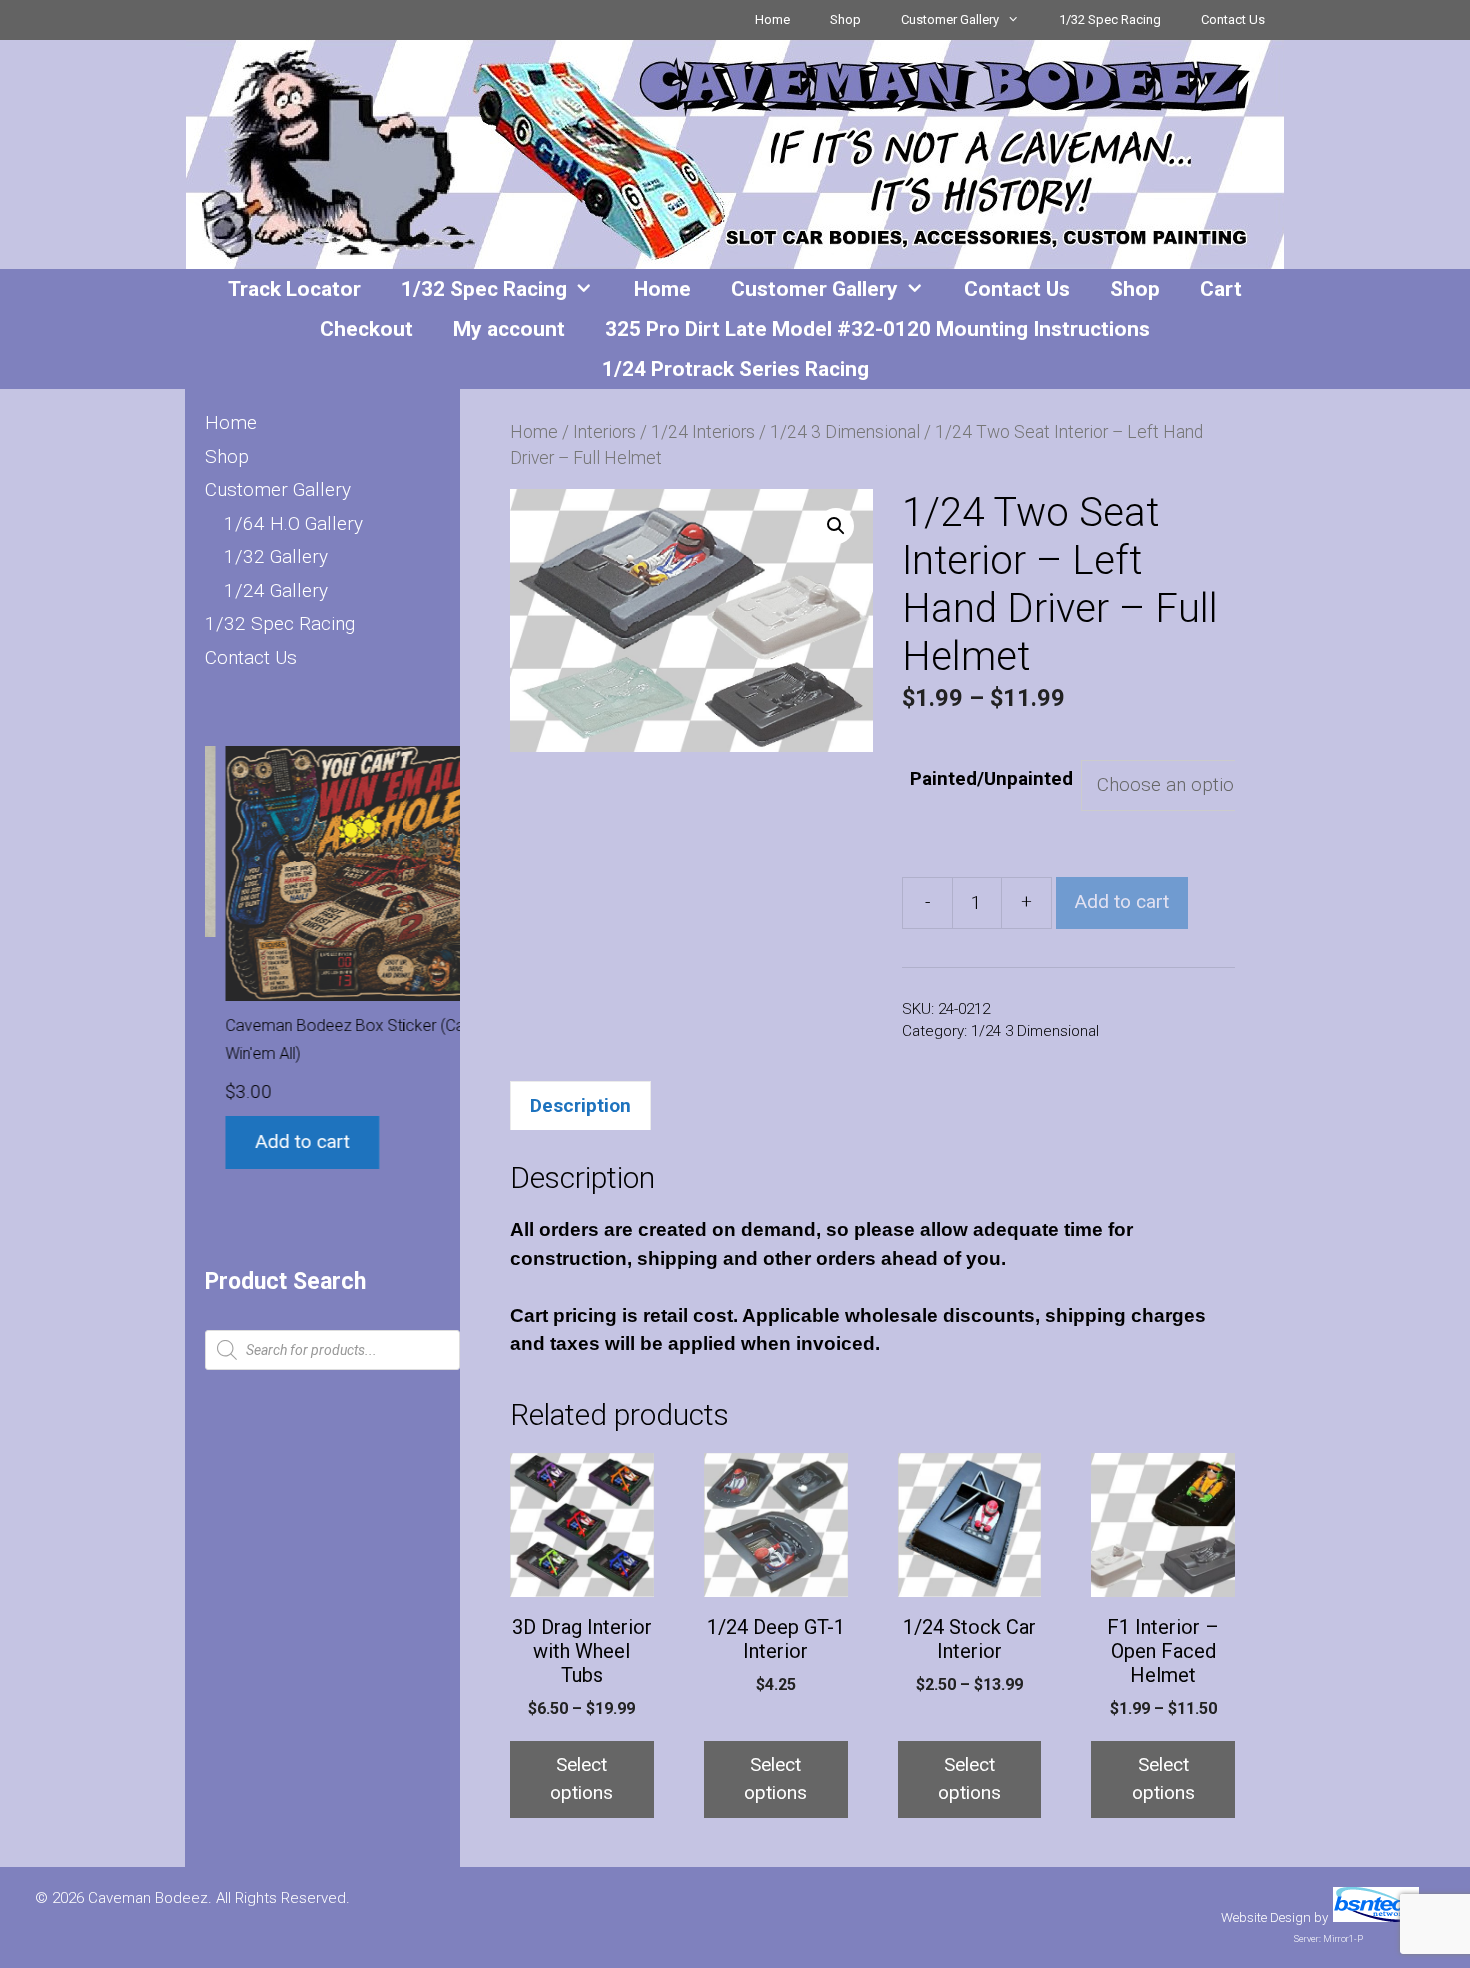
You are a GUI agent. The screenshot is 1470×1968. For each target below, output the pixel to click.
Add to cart (1122, 901)
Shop (845, 19)
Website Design (1266, 1917)
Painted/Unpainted (991, 778)
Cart (1221, 289)
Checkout (366, 329)
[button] (836, 526)
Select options (581, 1779)
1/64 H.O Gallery (293, 523)
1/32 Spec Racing (1110, 19)
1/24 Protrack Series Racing (735, 369)
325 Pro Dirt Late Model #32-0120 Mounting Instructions (877, 329)
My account (509, 329)
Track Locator (294, 289)
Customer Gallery (950, 19)
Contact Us (1233, 19)
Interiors (604, 432)
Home (772, 19)
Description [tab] (580, 1105)
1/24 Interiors (703, 432)
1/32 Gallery (276, 556)
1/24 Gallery (276, 590)
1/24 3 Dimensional (845, 432)
